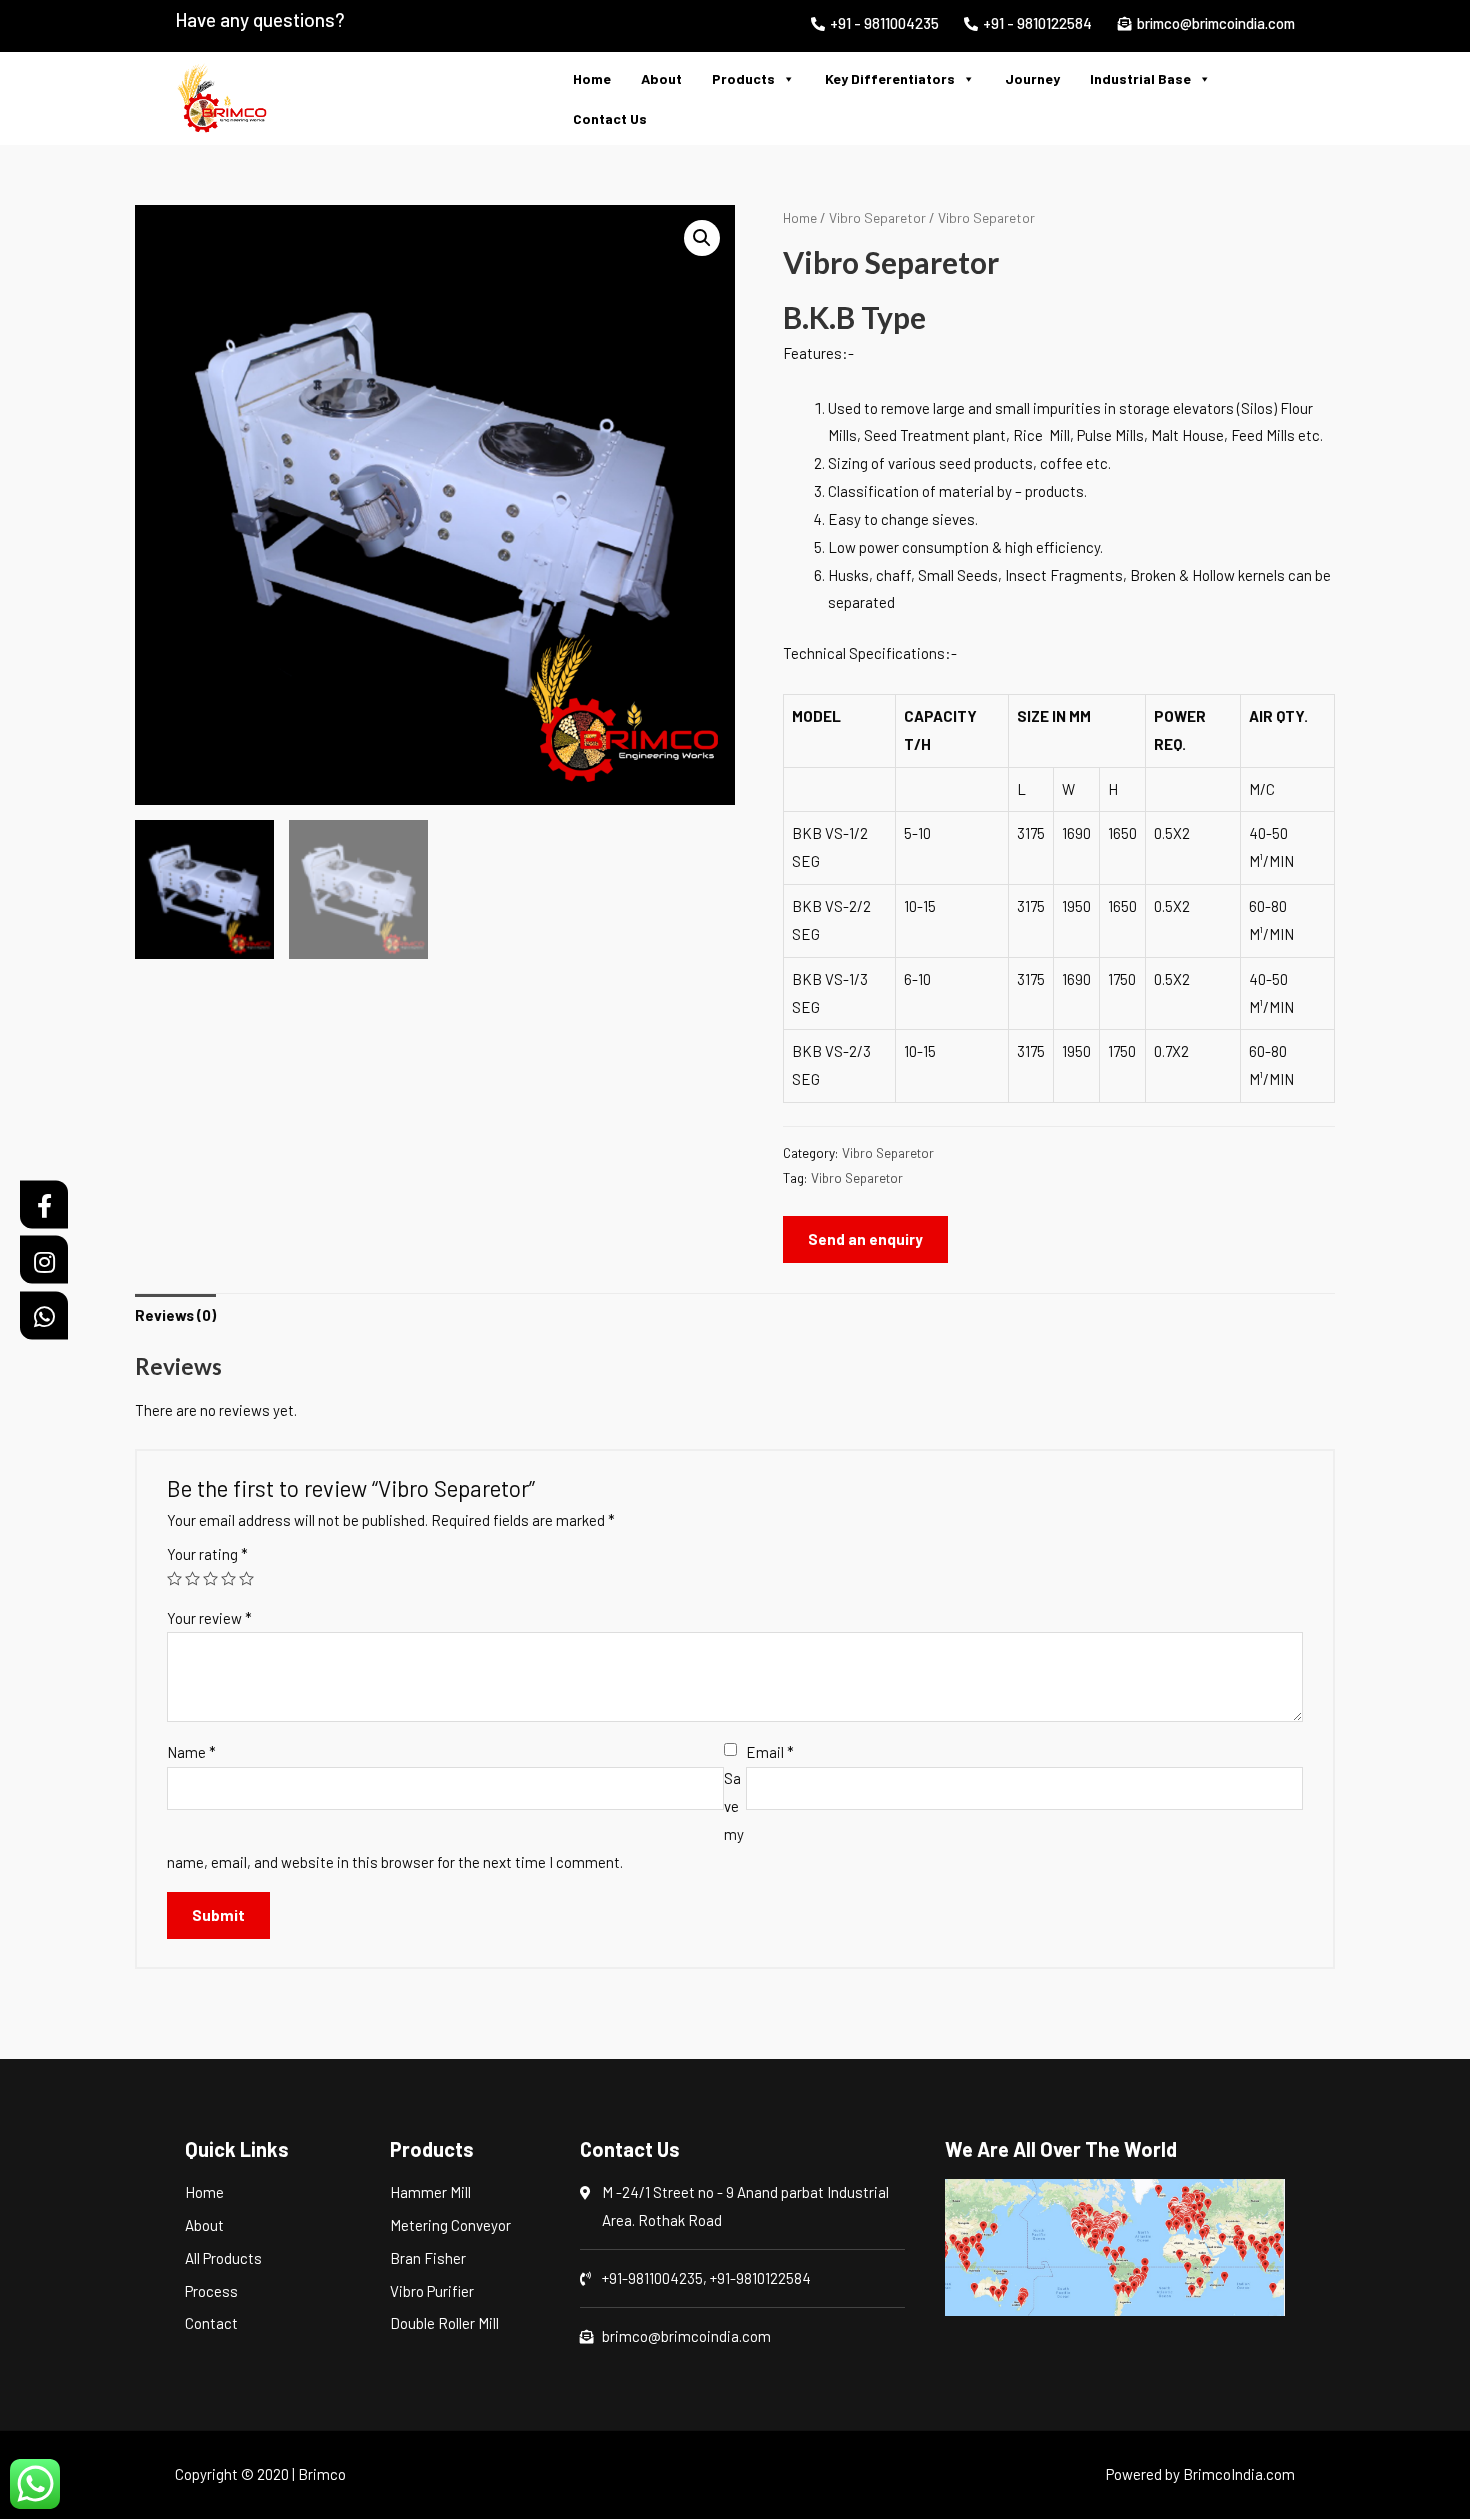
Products (743, 78)
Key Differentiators (890, 78)
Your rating (207, 1554)
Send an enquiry (865, 1239)
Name (191, 1752)
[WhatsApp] (44, 1315)
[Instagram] (44, 1260)
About (661, 78)
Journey (1032, 78)
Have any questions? (260, 19)
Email (770, 1752)
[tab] (175, 1315)
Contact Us (610, 118)
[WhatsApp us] (35, 2484)
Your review (209, 1618)
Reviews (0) (175, 1315)
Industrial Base (1140, 78)
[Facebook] (44, 1204)
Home (592, 78)
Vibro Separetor (877, 217)
